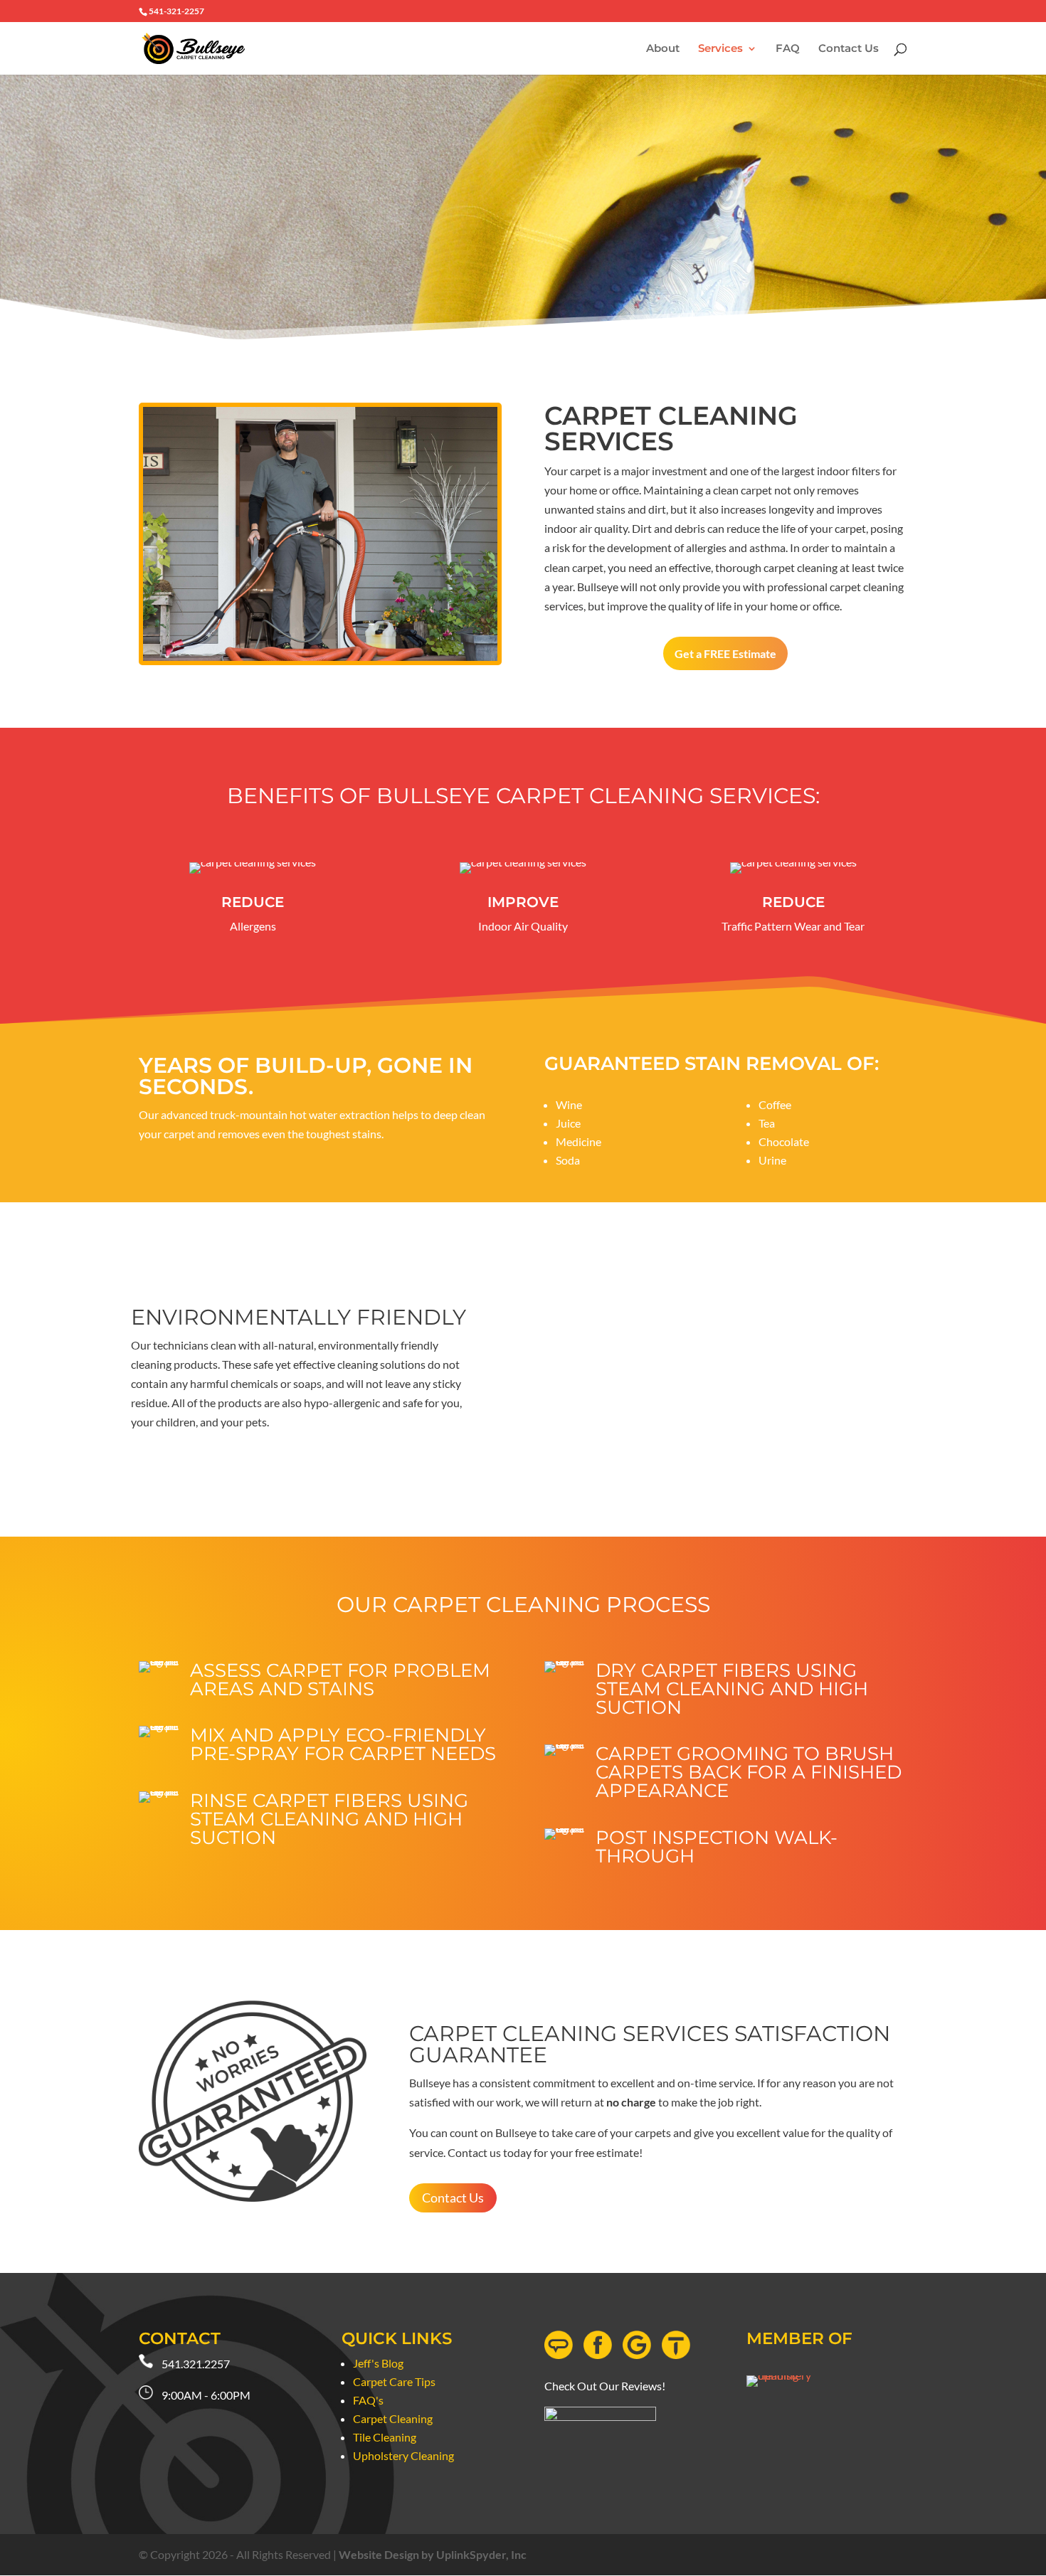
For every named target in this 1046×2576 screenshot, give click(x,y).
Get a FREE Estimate (725, 653)
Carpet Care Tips (394, 2381)
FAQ (788, 49)
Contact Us (849, 49)
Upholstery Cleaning (403, 2455)
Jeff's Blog (378, 2363)
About (663, 49)
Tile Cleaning (385, 2437)
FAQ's (368, 2400)
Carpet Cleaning (393, 2418)
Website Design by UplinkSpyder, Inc (433, 2554)
